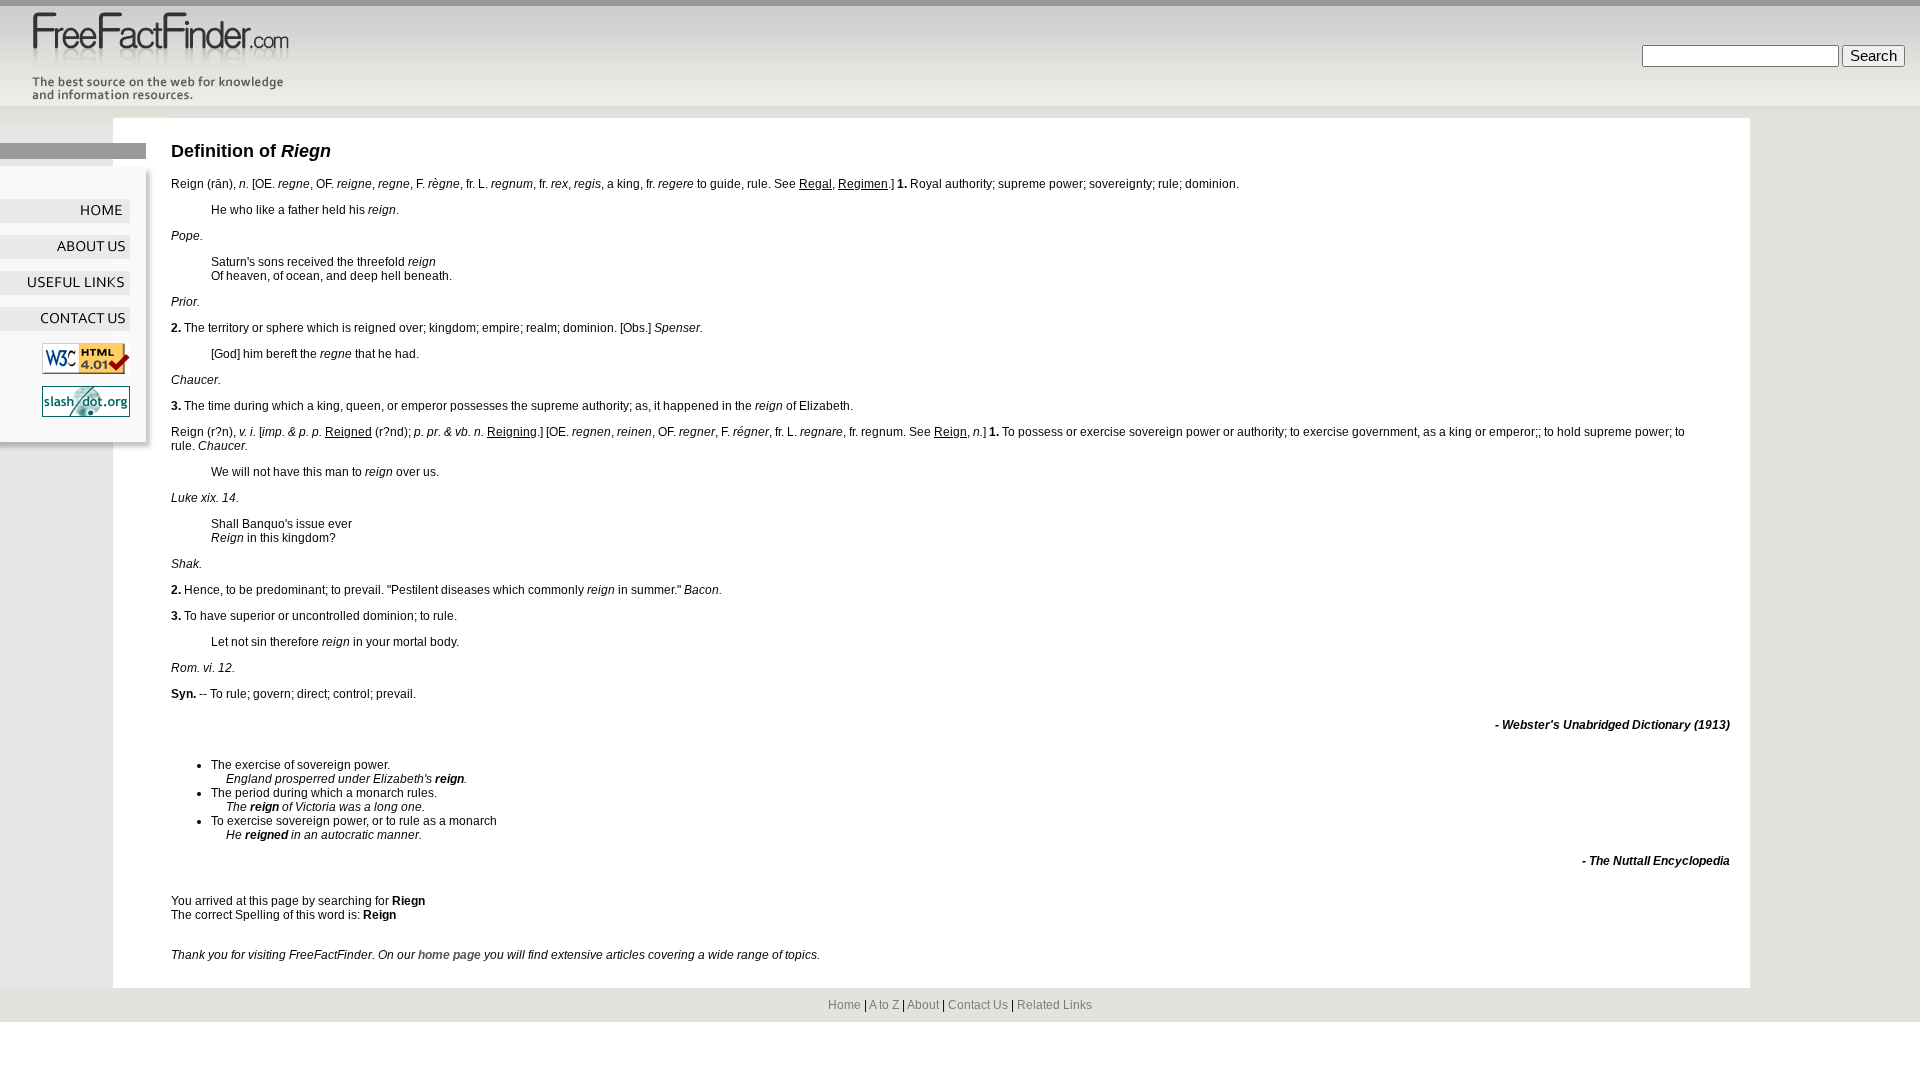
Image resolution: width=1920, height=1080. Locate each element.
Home (844, 1005)
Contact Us (978, 1005)
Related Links (1054, 1005)
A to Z (884, 1005)
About (923, 1005)
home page (449, 955)
